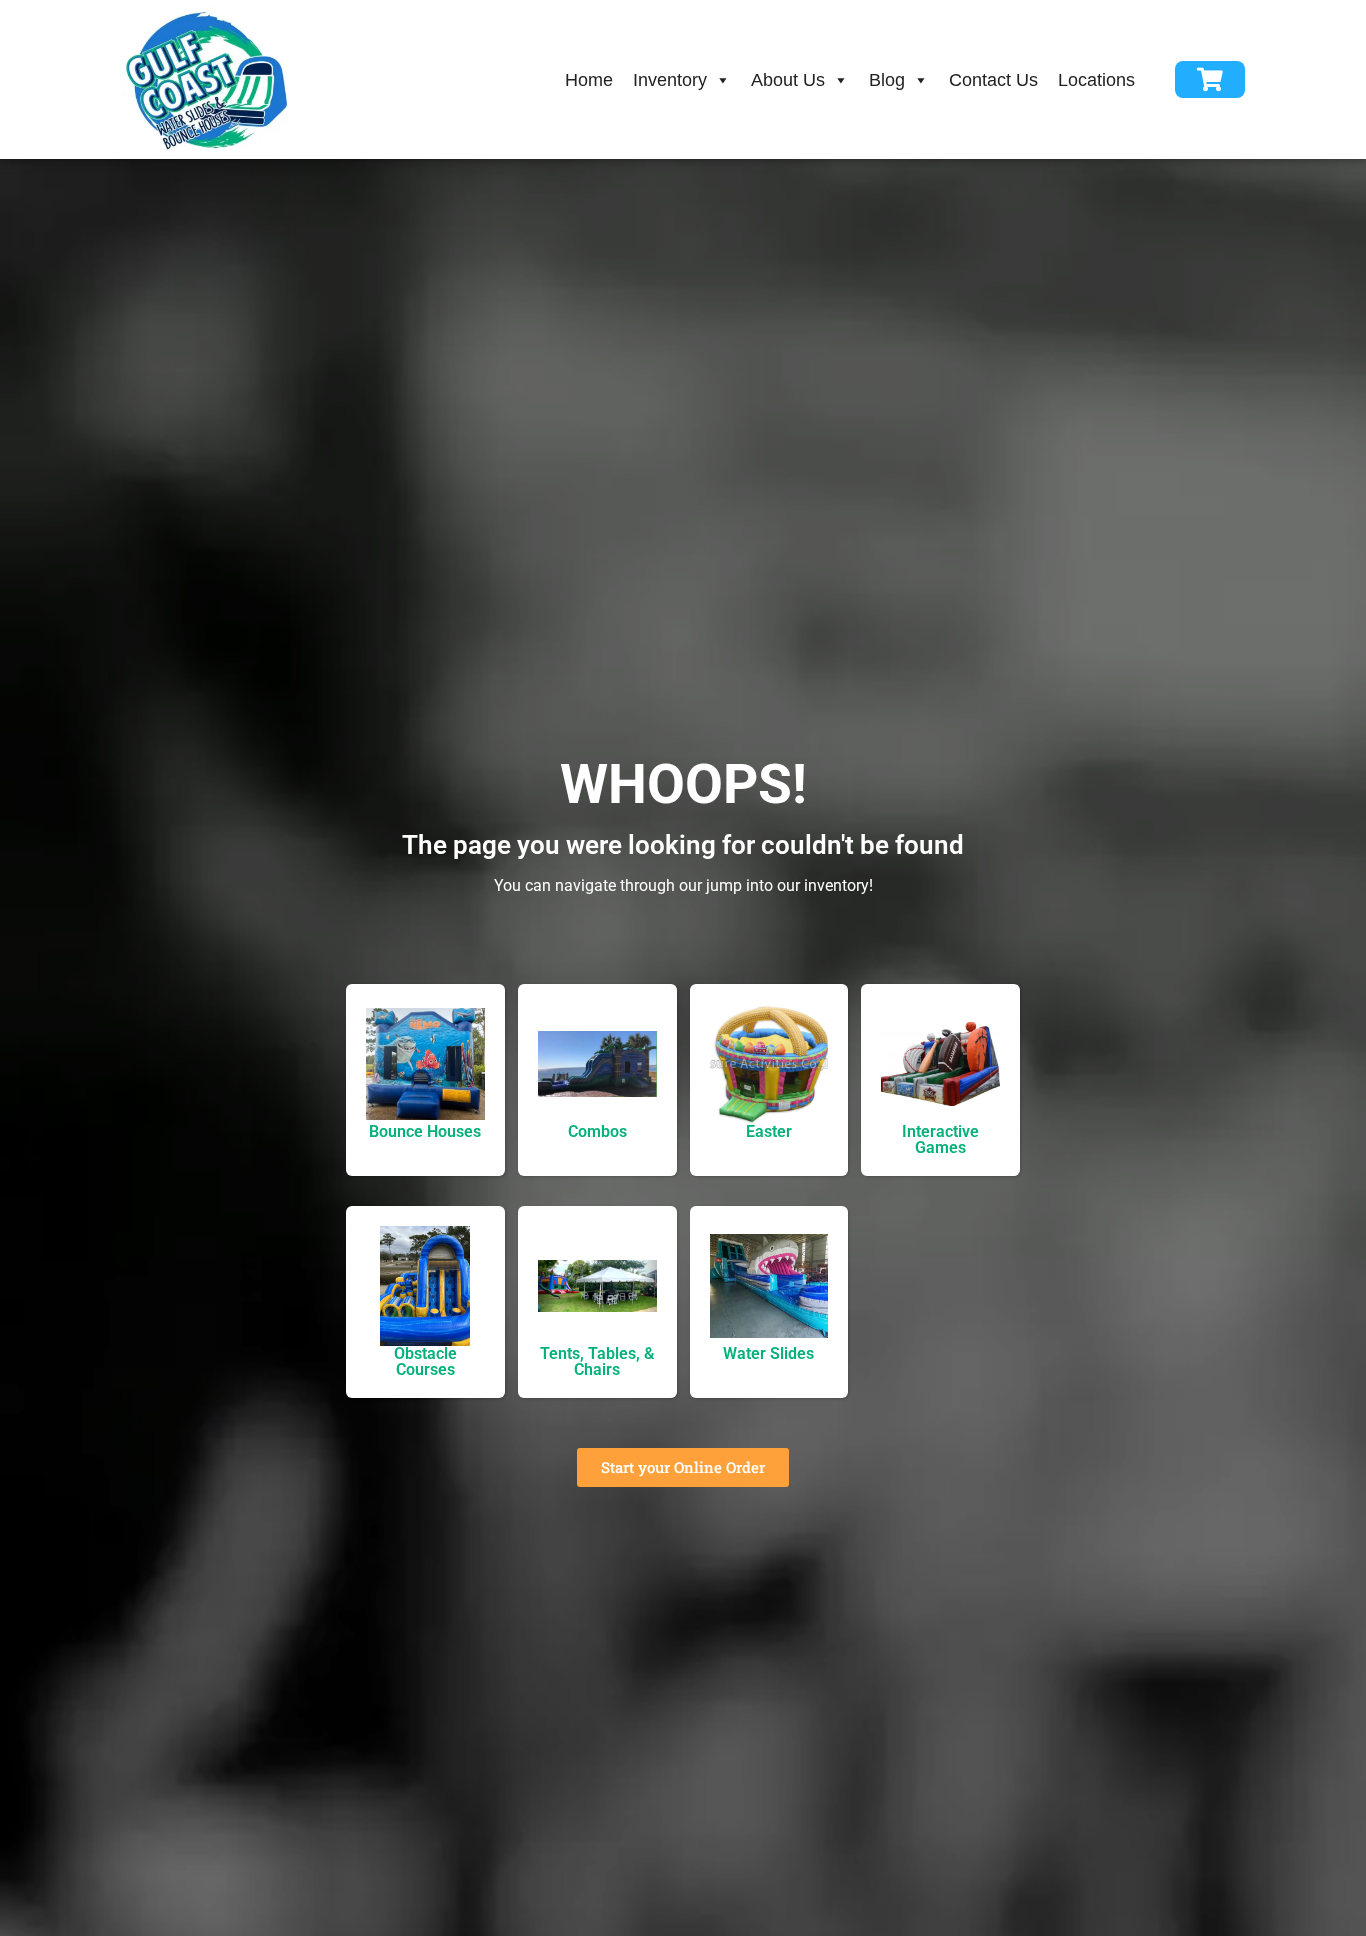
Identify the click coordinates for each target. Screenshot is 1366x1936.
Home (589, 80)
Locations (1096, 80)
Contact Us (993, 80)
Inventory (670, 80)
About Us (788, 80)
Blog (887, 80)
